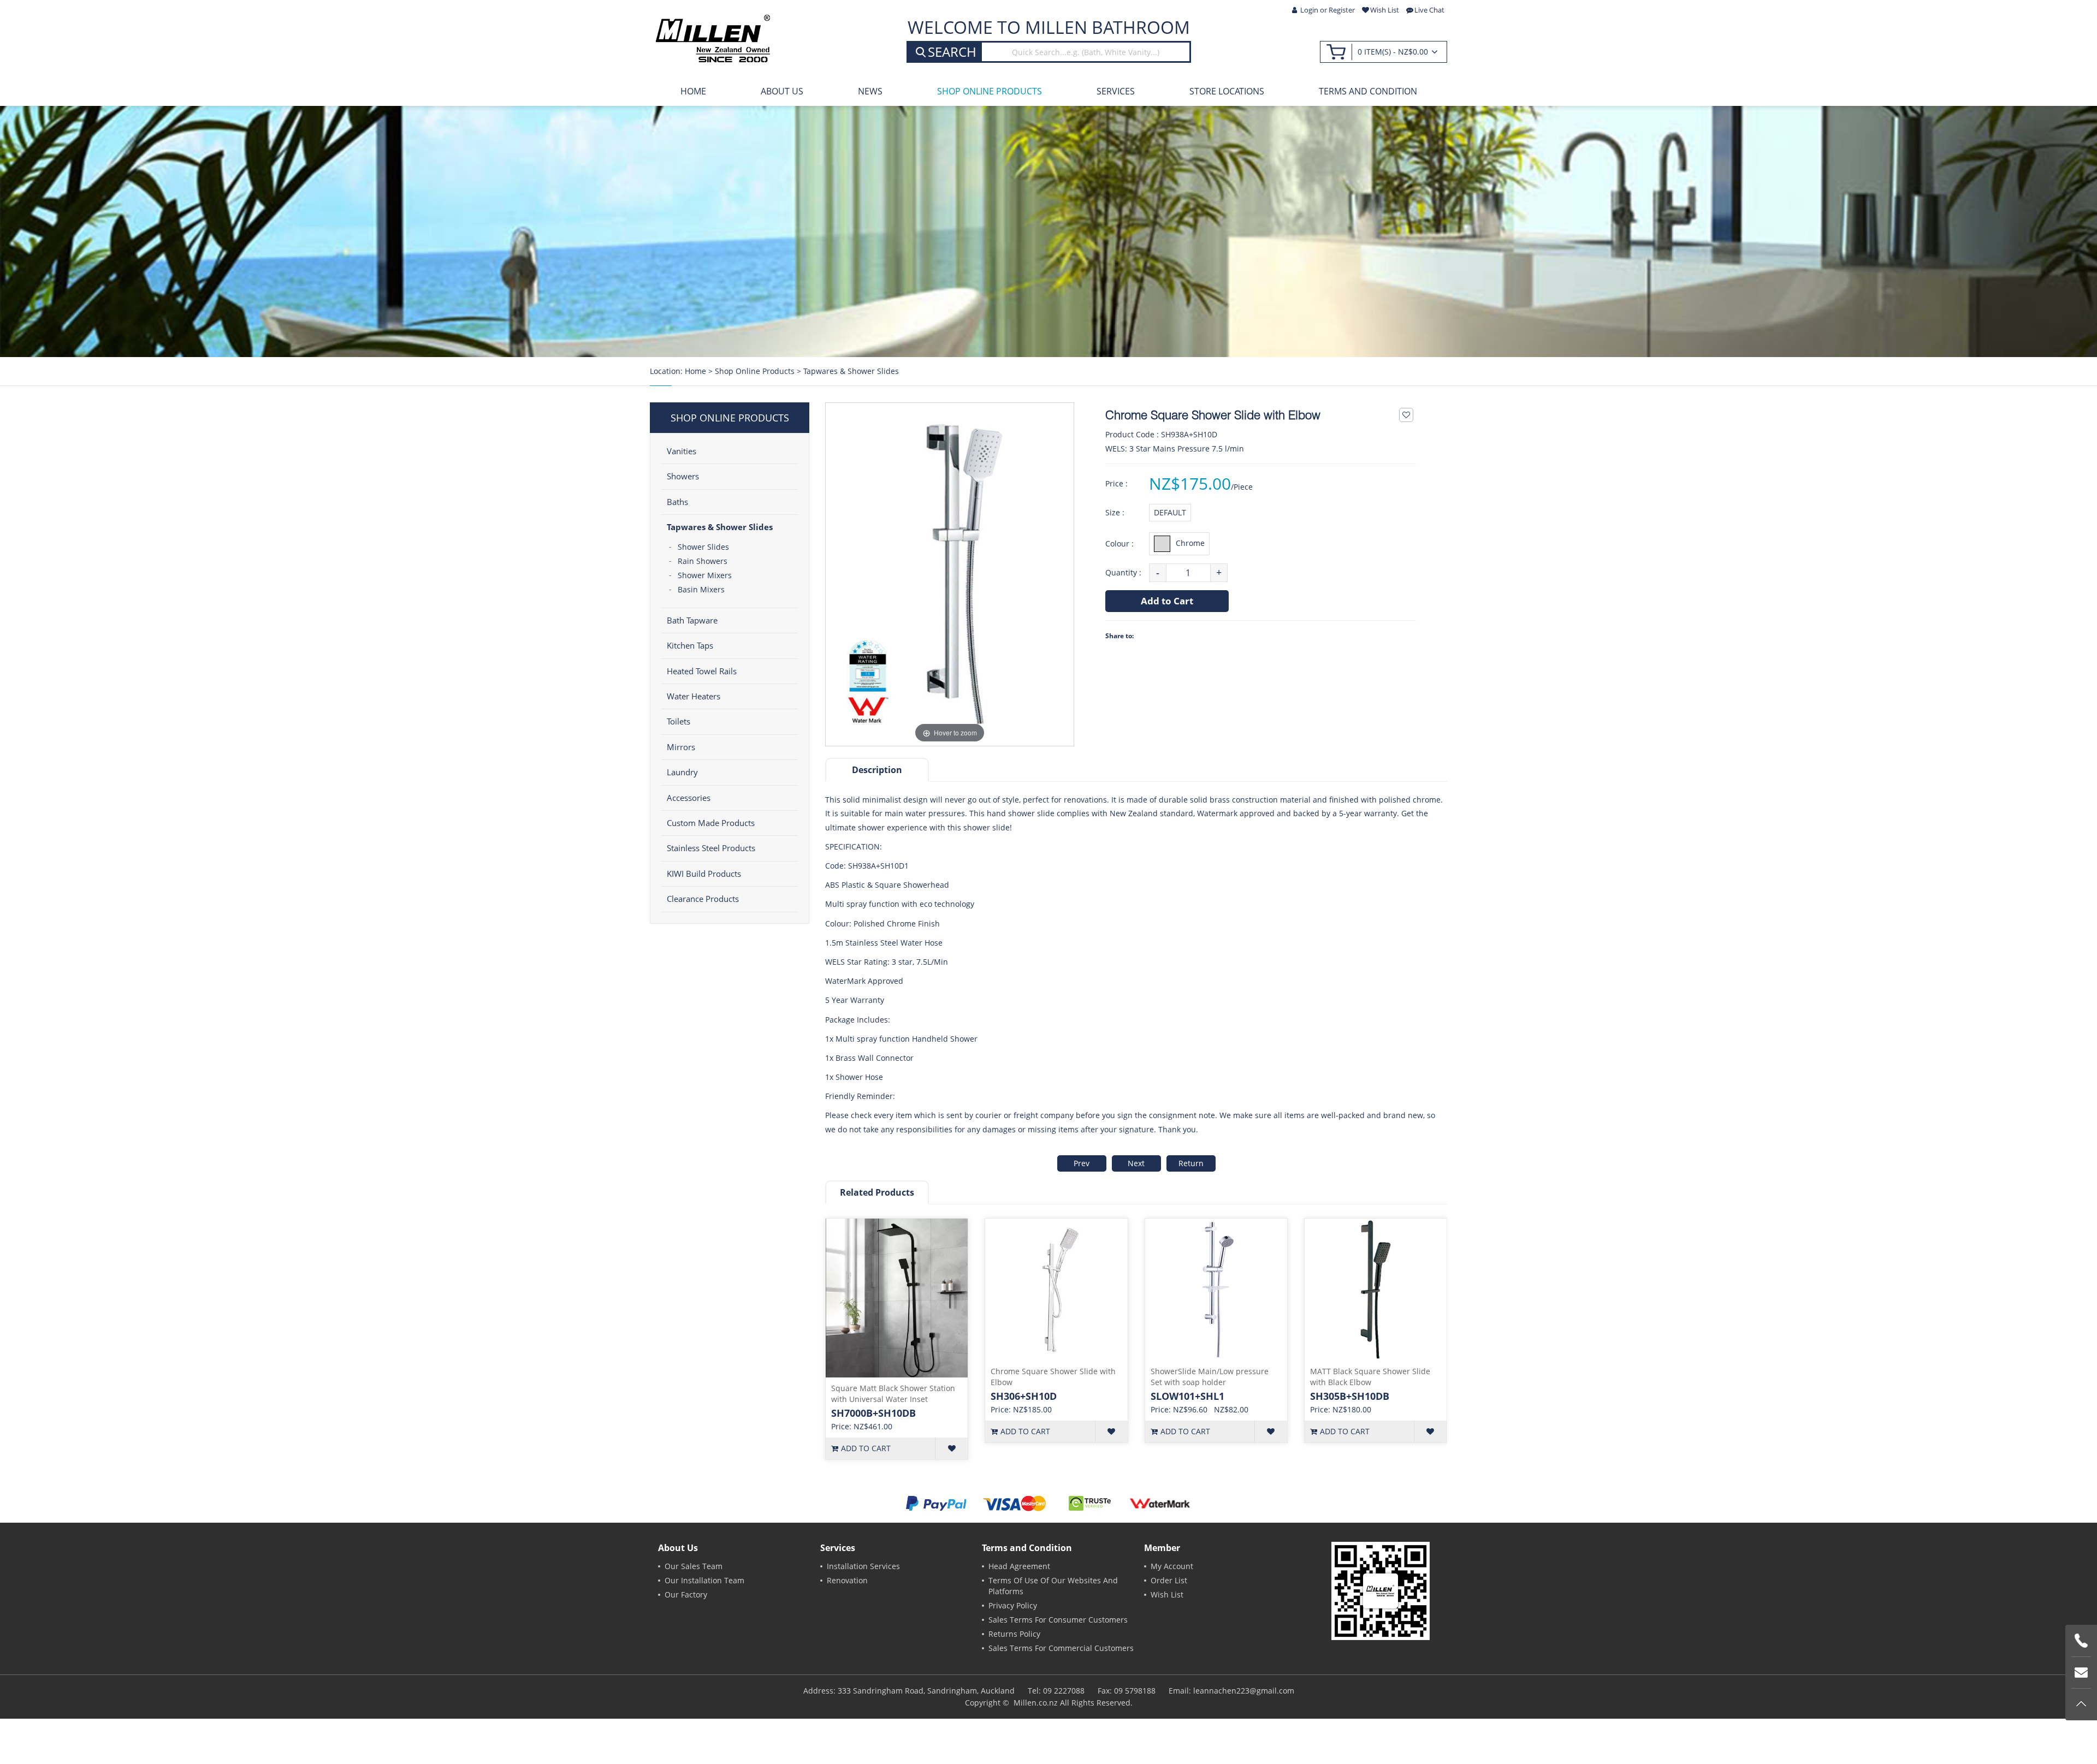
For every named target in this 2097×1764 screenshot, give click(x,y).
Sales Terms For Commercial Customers (1061, 1648)
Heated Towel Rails (702, 671)
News (870, 91)
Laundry (682, 772)
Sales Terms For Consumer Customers (1058, 1620)
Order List (1169, 1580)
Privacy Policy (1013, 1605)
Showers (683, 476)
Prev (1082, 1163)
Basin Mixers (701, 589)
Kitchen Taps (690, 645)
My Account (1172, 1566)
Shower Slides (703, 547)
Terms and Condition (1368, 91)
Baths (677, 502)
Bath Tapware (692, 620)
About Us (782, 91)
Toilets (679, 721)
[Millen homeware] (713, 38)
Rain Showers (703, 561)
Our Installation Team (704, 1580)
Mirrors (681, 747)
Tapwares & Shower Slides (851, 371)
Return (1191, 1163)
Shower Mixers (705, 575)
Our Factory (686, 1594)
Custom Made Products (711, 823)
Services (1116, 91)
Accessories (689, 798)
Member (1162, 1548)
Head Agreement (1019, 1566)
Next (1136, 1163)
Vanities (682, 451)
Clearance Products (703, 899)
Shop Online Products (990, 91)
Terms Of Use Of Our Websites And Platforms (1053, 1586)
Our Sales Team (694, 1566)
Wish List (1385, 10)
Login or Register (1328, 10)
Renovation (847, 1580)
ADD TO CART (866, 1448)
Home (693, 91)
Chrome (1190, 542)
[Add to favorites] (1406, 415)
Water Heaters (694, 696)
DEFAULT (1170, 512)
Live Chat (1429, 10)
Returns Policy (1014, 1634)
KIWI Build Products (704, 874)
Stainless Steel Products (711, 848)
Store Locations (1227, 91)
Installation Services (863, 1566)
